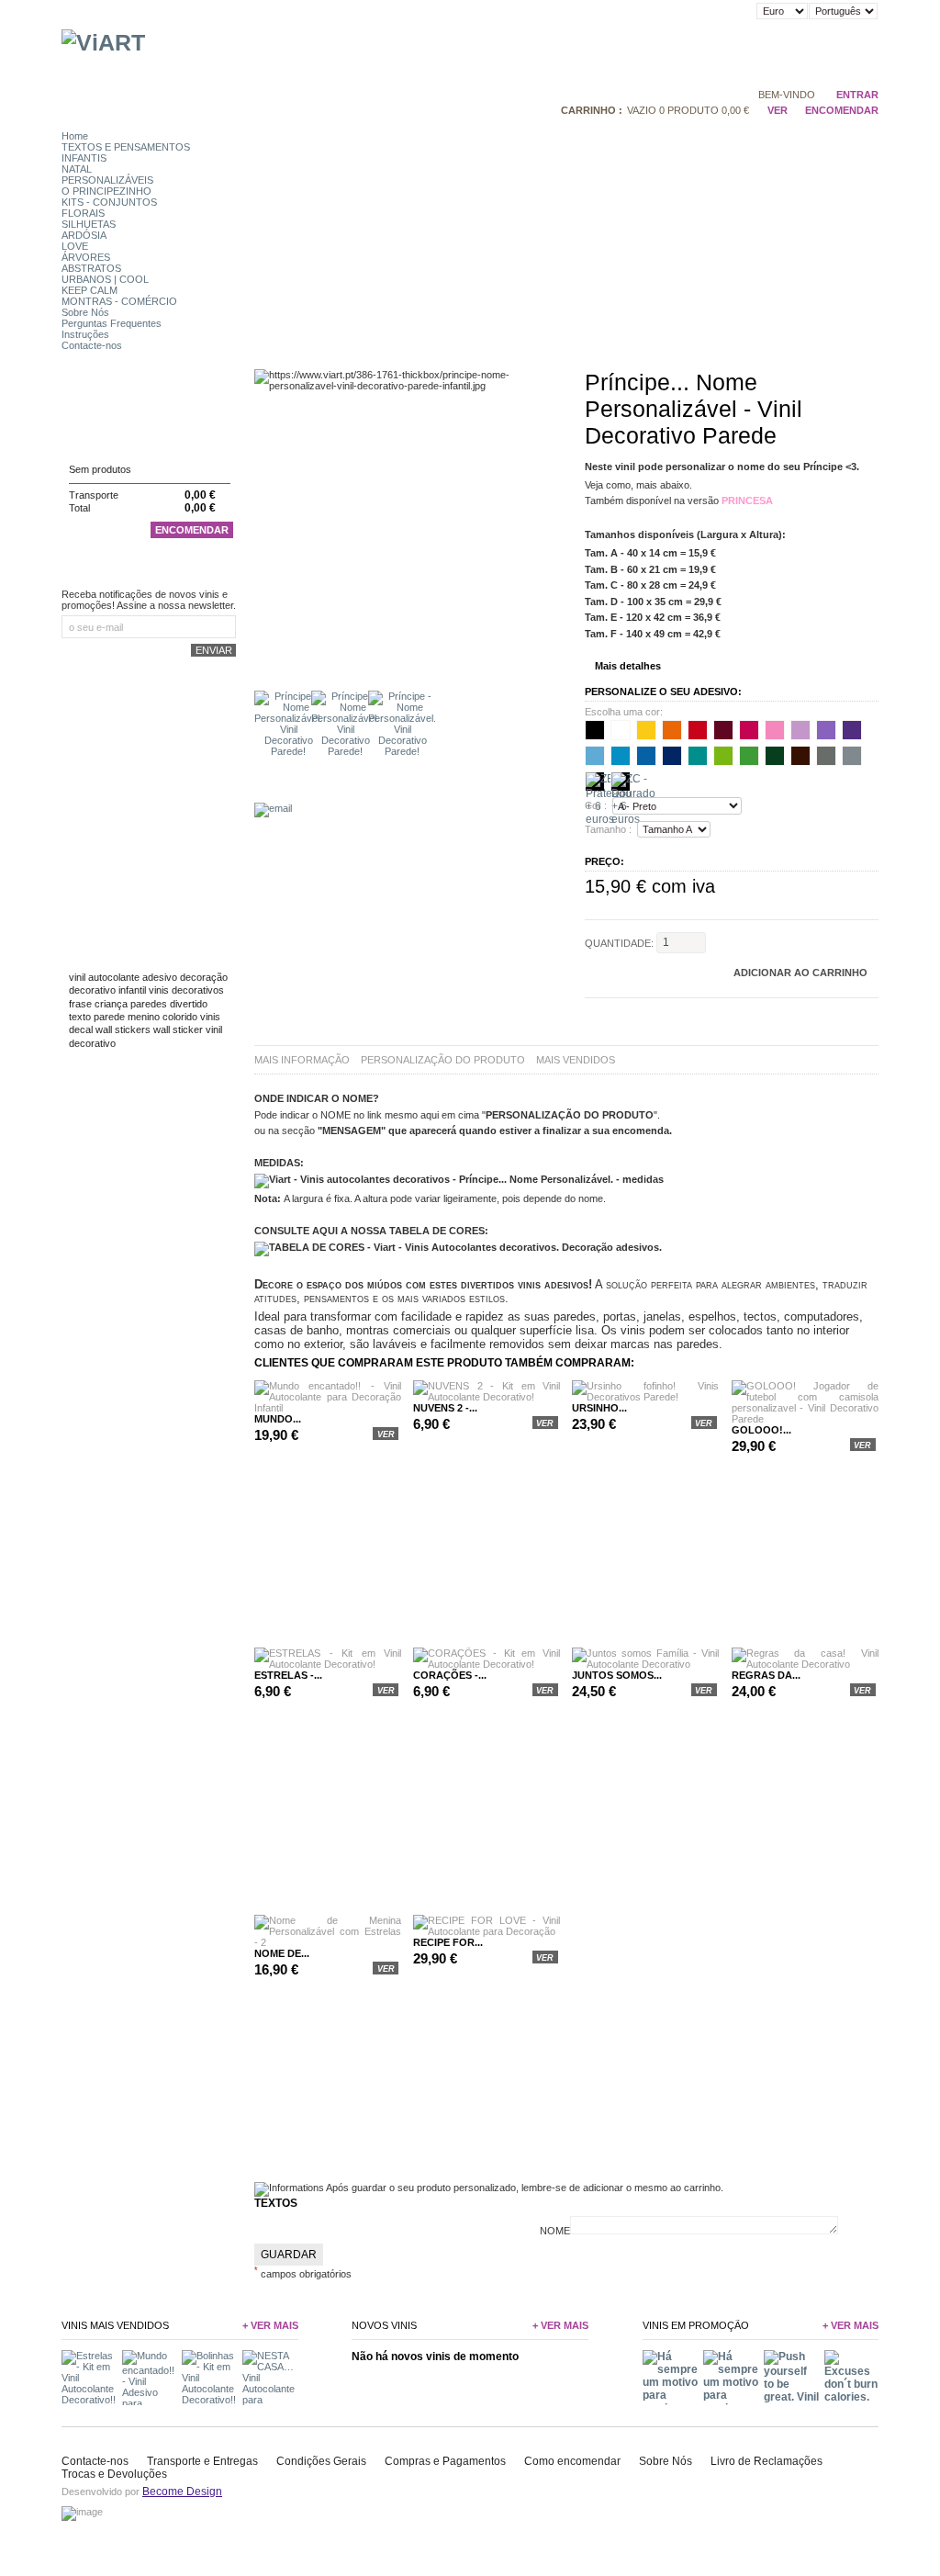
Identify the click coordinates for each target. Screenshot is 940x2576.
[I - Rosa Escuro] (749, 730)
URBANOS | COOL (105, 279)
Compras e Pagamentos (445, 2461)
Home (75, 136)
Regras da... (766, 1675)
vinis (210, 1017)
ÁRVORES (86, 257)
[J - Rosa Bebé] (775, 730)
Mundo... (278, 1419)
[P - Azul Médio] (646, 756)
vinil (77, 977)
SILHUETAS (89, 224)
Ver (777, 110)
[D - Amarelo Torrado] (646, 730)
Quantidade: (619, 942)
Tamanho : (608, 829)
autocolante (114, 977)
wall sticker (178, 1029)
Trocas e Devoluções (114, 2474)
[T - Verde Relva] (749, 756)
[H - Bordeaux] (723, 730)
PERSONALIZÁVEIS (107, 180)
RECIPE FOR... (448, 1942)
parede (109, 1017)
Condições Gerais (321, 2461)
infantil (132, 990)
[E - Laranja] (672, 730)
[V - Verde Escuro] (775, 756)
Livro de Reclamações (767, 2461)
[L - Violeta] (826, 730)
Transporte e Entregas (202, 2461)
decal (81, 1029)
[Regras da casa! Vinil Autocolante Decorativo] (805, 1664)
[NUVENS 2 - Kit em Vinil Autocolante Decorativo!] (487, 1397)
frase (80, 1004)
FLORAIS (83, 213)
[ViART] (103, 42)
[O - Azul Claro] (621, 756)
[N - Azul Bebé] (595, 756)
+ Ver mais (270, 2325)
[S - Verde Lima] (723, 756)
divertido (189, 1004)
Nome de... (282, 1953)
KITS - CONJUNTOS (109, 202)
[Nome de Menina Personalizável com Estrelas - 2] (328, 1942)
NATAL (77, 169)
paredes (149, 1004)
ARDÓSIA (84, 235)
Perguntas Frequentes (112, 323)
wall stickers (123, 1029)
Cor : (596, 806)
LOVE (75, 246)
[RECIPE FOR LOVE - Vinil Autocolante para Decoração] (487, 1931)
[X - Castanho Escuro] (800, 756)
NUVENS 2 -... (445, 1408)
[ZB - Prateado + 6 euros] (595, 782)
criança (111, 1004)
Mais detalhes (628, 666)
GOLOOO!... (761, 1430)
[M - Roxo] (852, 730)
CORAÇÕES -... (450, 1675)
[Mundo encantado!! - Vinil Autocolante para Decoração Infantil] (328, 1408)
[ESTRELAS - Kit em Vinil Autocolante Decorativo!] (328, 1664)
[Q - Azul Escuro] (672, 756)
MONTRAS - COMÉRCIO (119, 301)
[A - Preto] (595, 730)
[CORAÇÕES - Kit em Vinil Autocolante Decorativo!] (487, 1664)
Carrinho (98, 434)
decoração (204, 977)
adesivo (160, 977)
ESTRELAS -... (288, 1675)
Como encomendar (572, 2461)
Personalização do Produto (443, 1060)
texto (80, 1017)
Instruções (85, 334)
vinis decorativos (186, 990)
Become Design (182, 2492)
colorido (180, 1017)
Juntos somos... (617, 1675)
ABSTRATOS (91, 268)
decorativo (92, 990)
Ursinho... (599, 1408)
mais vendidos (576, 1060)
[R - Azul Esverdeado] (698, 756)
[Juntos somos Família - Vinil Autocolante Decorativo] (645, 1664)
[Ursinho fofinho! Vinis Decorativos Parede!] (645, 1397)
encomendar (842, 110)
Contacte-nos (92, 345)
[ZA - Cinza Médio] (852, 756)
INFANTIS (84, 158)
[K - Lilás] (800, 730)
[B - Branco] (621, 730)
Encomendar (192, 530)
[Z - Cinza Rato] (826, 756)
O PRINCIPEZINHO (106, 191)
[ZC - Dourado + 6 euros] (621, 782)
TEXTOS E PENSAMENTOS (126, 147)
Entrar (857, 95)
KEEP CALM (90, 290)
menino (144, 1017)
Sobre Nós (85, 312)
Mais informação (302, 1060)
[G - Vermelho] (698, 730)
